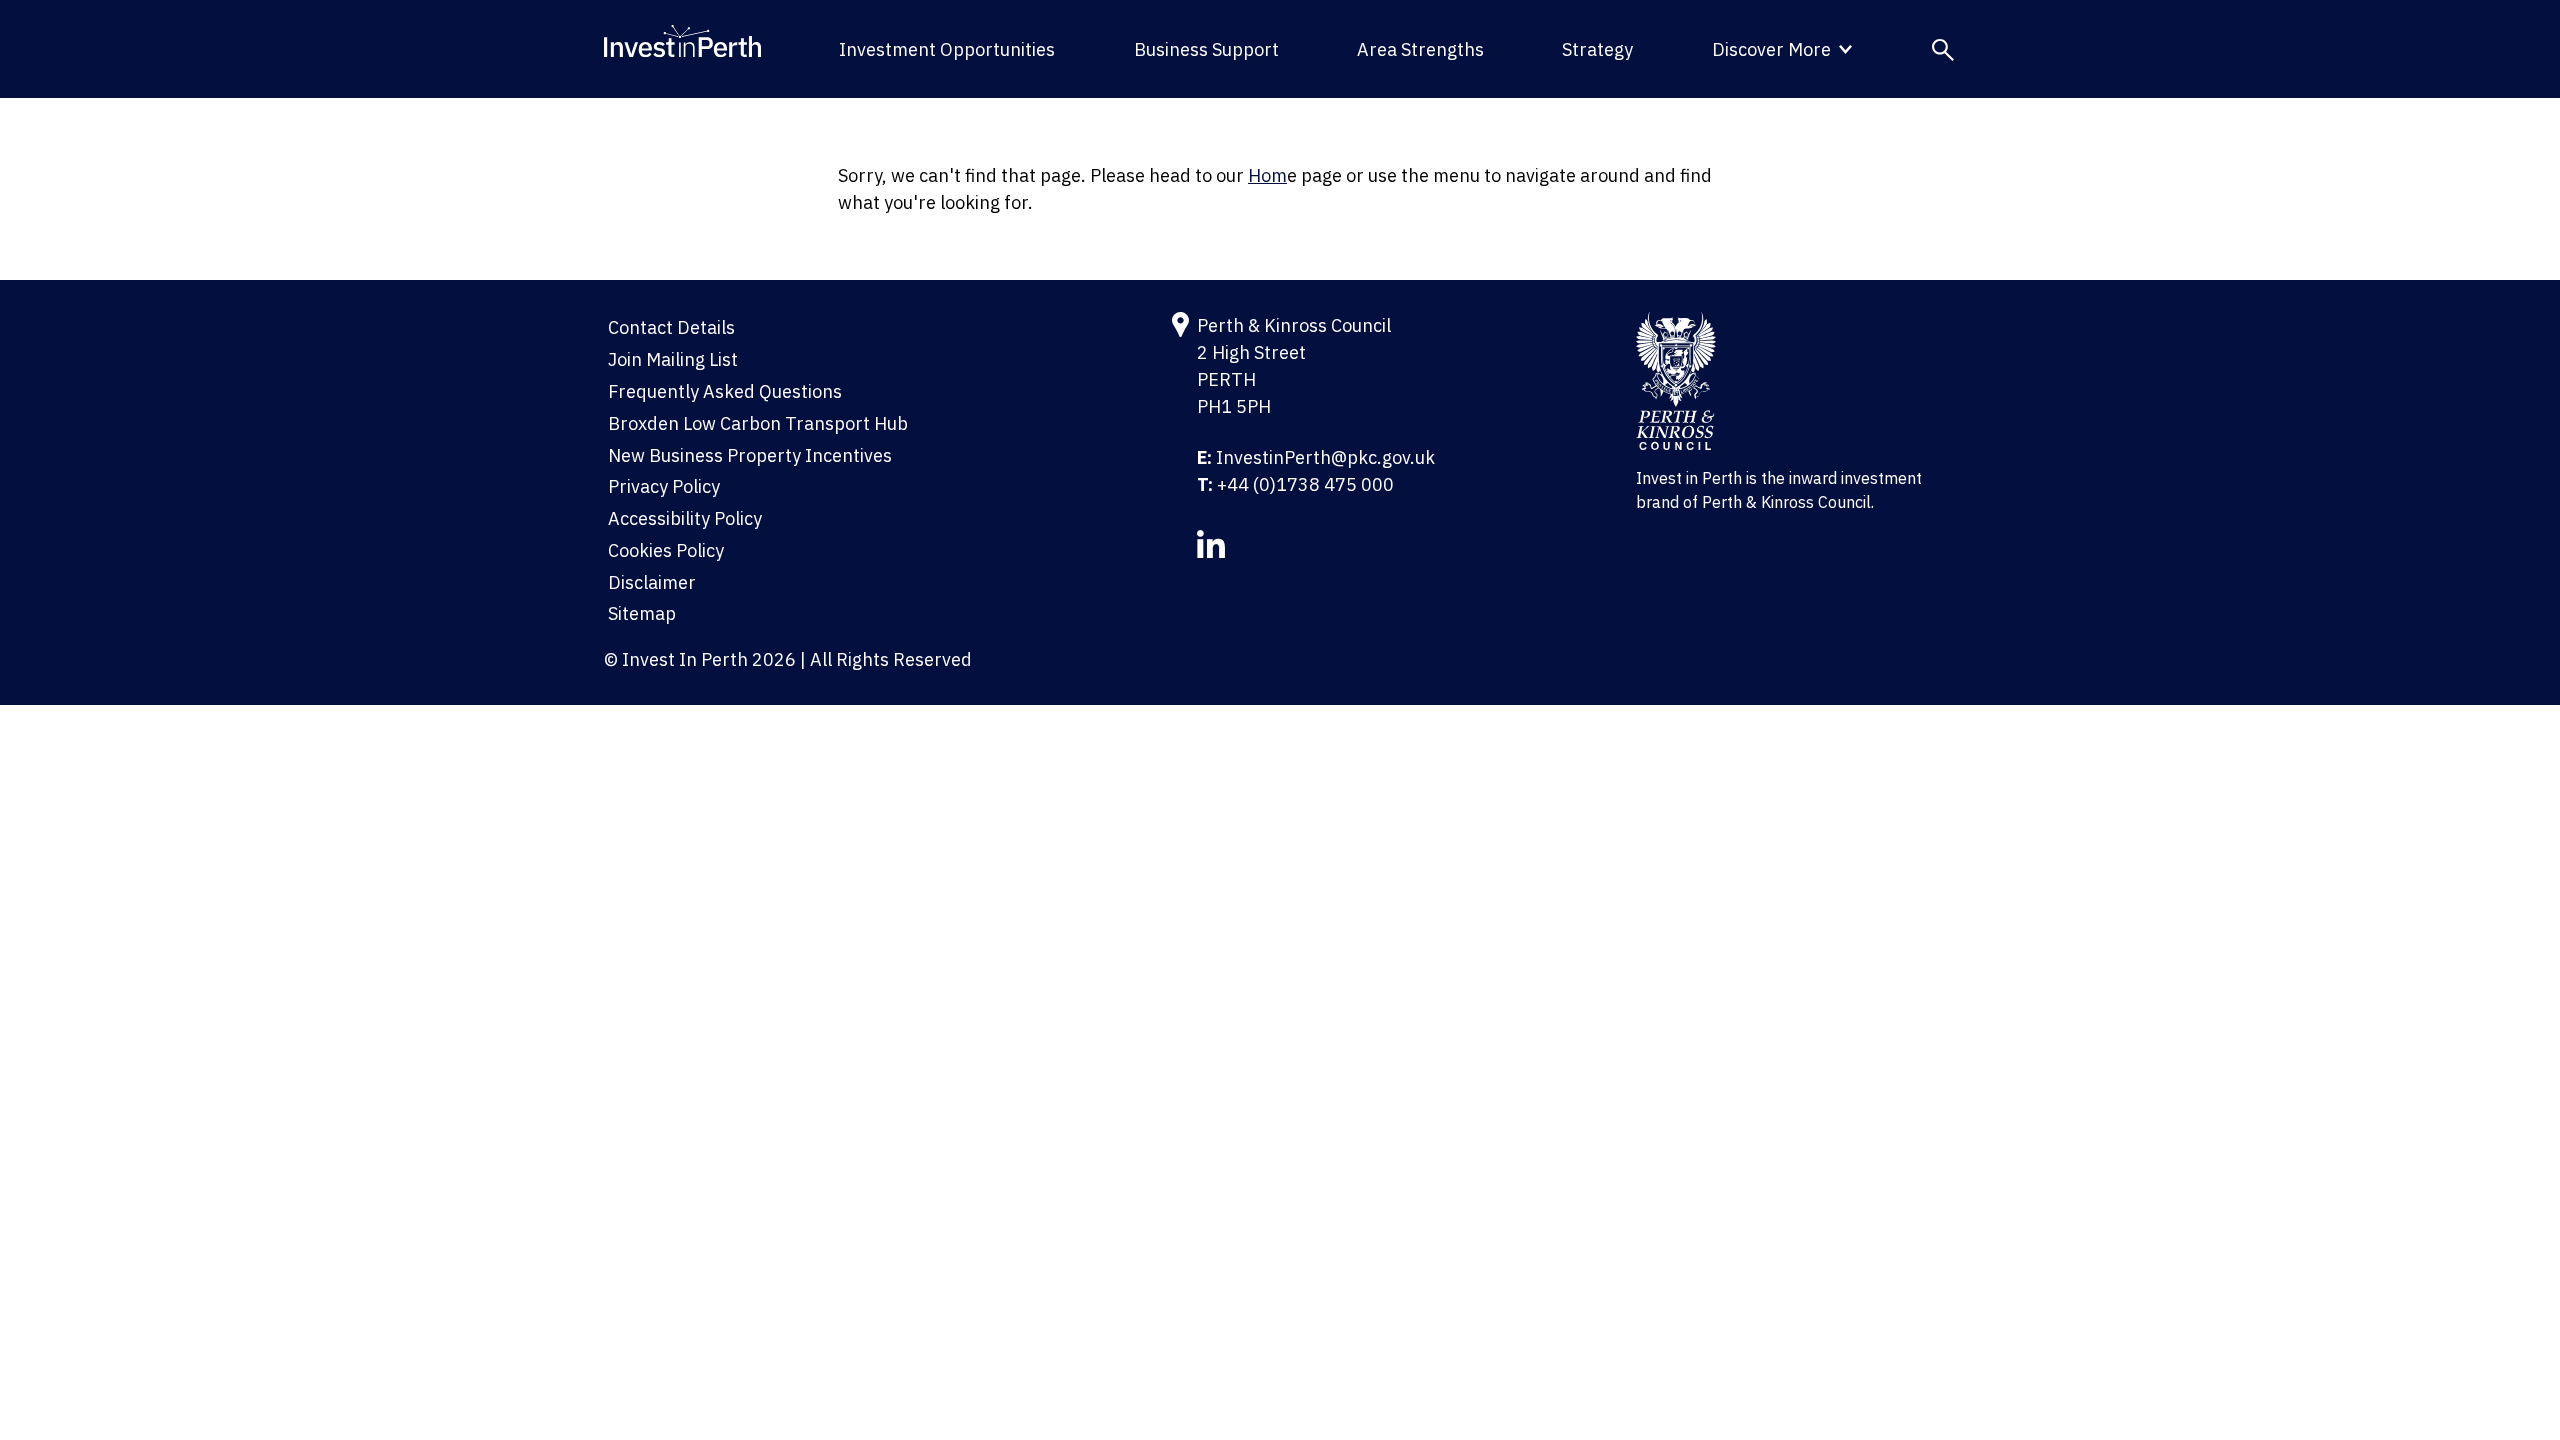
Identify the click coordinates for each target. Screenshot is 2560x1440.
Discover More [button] (1771, 49)
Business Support (1206, 49)
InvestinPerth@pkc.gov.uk (1325, 457)
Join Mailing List (673, 359)
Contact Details (671, 327)
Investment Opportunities (947, 49)
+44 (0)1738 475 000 (1305, 484)
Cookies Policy (666, 550)
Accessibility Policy (685, 518)
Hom (1267, 175)
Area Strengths (1420, 49)
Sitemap (642, 613)
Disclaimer (652, 582)
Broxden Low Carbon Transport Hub (758, 423)
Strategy (1597, 49)
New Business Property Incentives (750, 455)
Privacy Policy (664, 486)
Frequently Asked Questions (725, 391)
